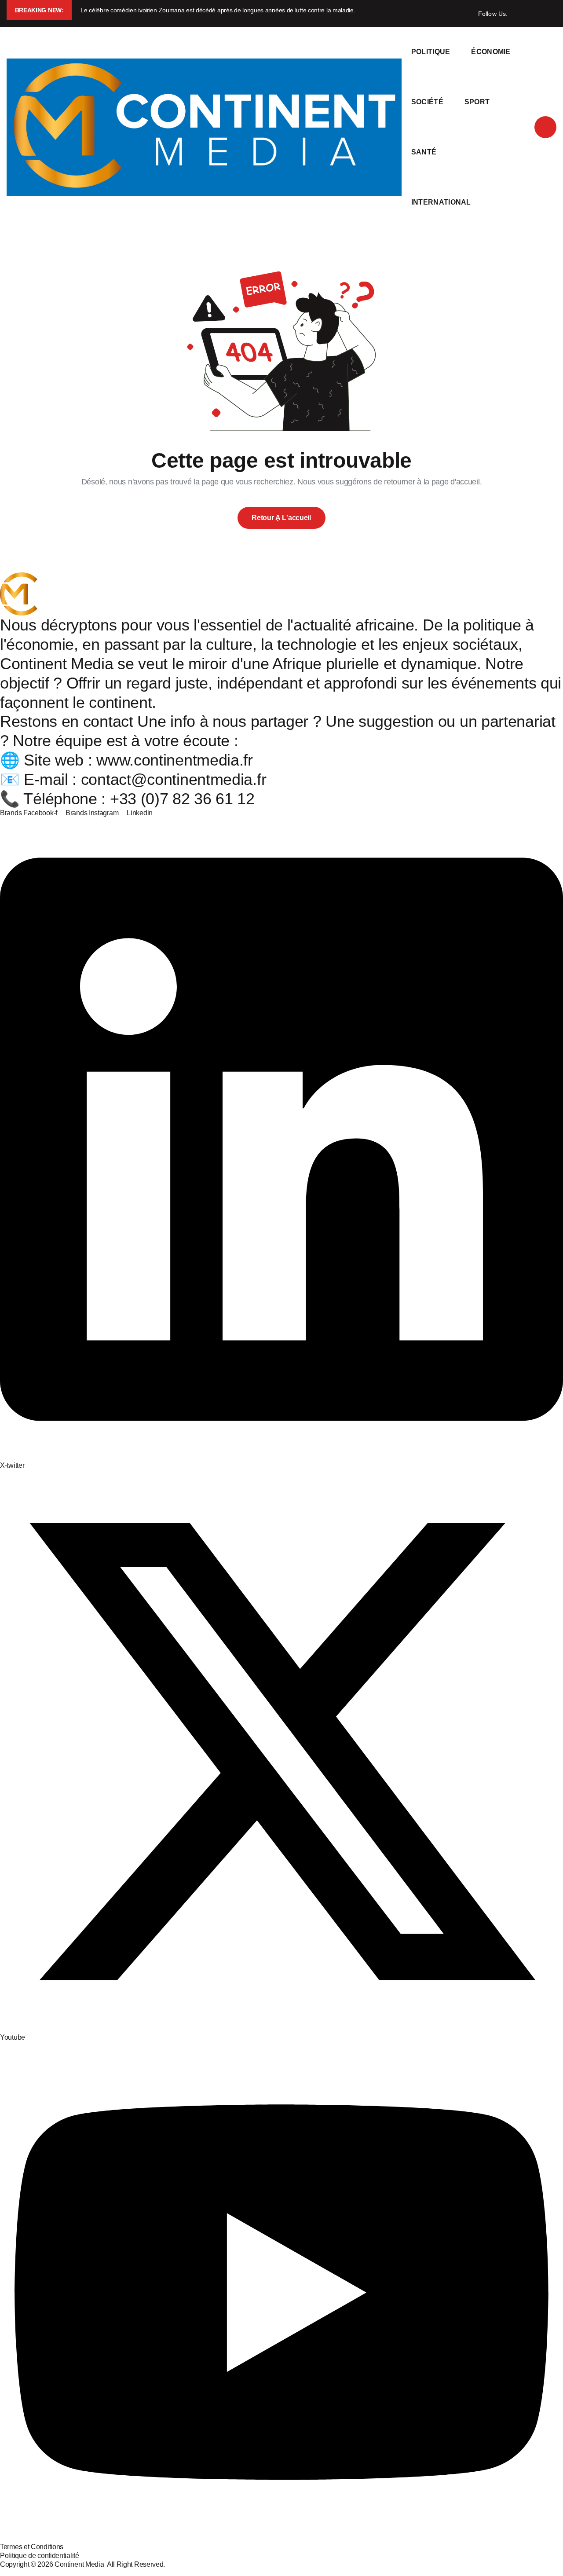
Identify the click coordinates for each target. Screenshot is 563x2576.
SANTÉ (424, 152)
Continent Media (81, 2564)
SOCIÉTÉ (427, 102)
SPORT (477, 102)
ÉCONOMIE (491, 52)
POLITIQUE (431, 52)
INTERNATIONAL (441, 202)
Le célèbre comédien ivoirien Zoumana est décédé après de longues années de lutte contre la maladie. (218, 10)
